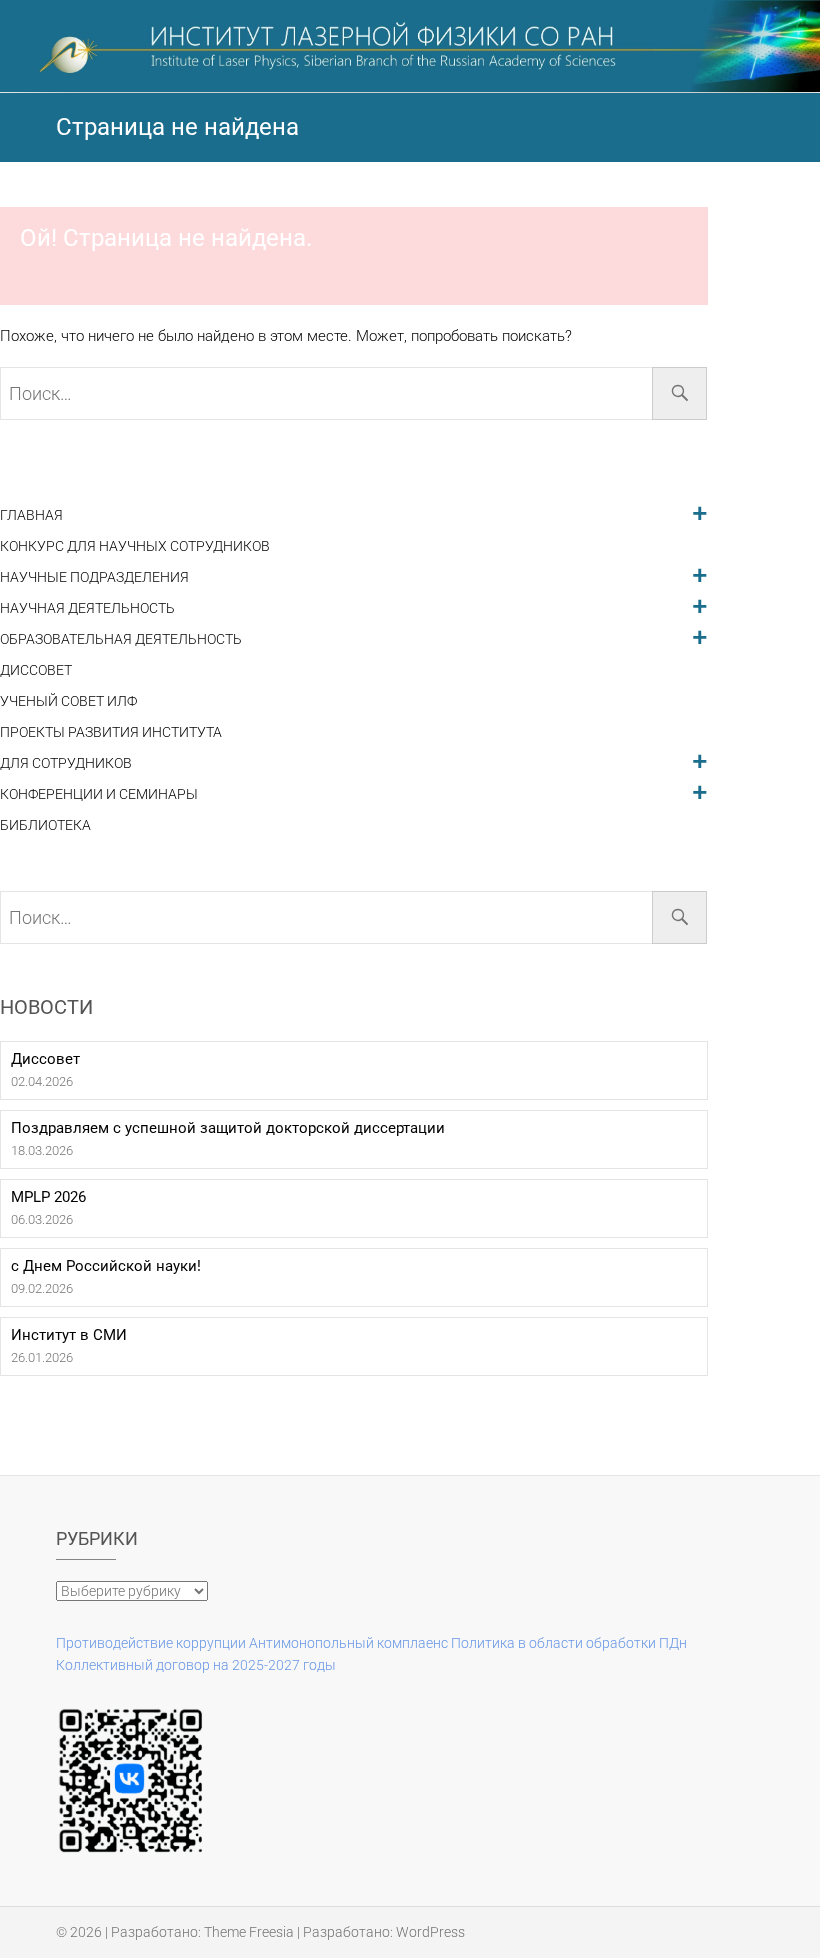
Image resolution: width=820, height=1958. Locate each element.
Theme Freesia (249, 1932)
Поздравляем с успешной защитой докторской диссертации (228, 1128)
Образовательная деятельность (121, 639)
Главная (31, 515)
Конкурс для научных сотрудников (135, 546)
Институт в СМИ (69, 1335)
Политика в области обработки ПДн (569, 1643)
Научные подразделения (94, 577)
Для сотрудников (66, 763)
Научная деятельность (87, 608)
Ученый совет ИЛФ (68, 701)
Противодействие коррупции (151, 1643)
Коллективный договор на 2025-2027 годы (196, 1665)
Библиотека (45, 825)
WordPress (430, 1932)
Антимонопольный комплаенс (348, 1643)
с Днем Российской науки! (106, 1266)
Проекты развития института (111, 732)
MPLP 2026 (48, 1197)
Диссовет (36, 670)
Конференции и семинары (99, 794)
